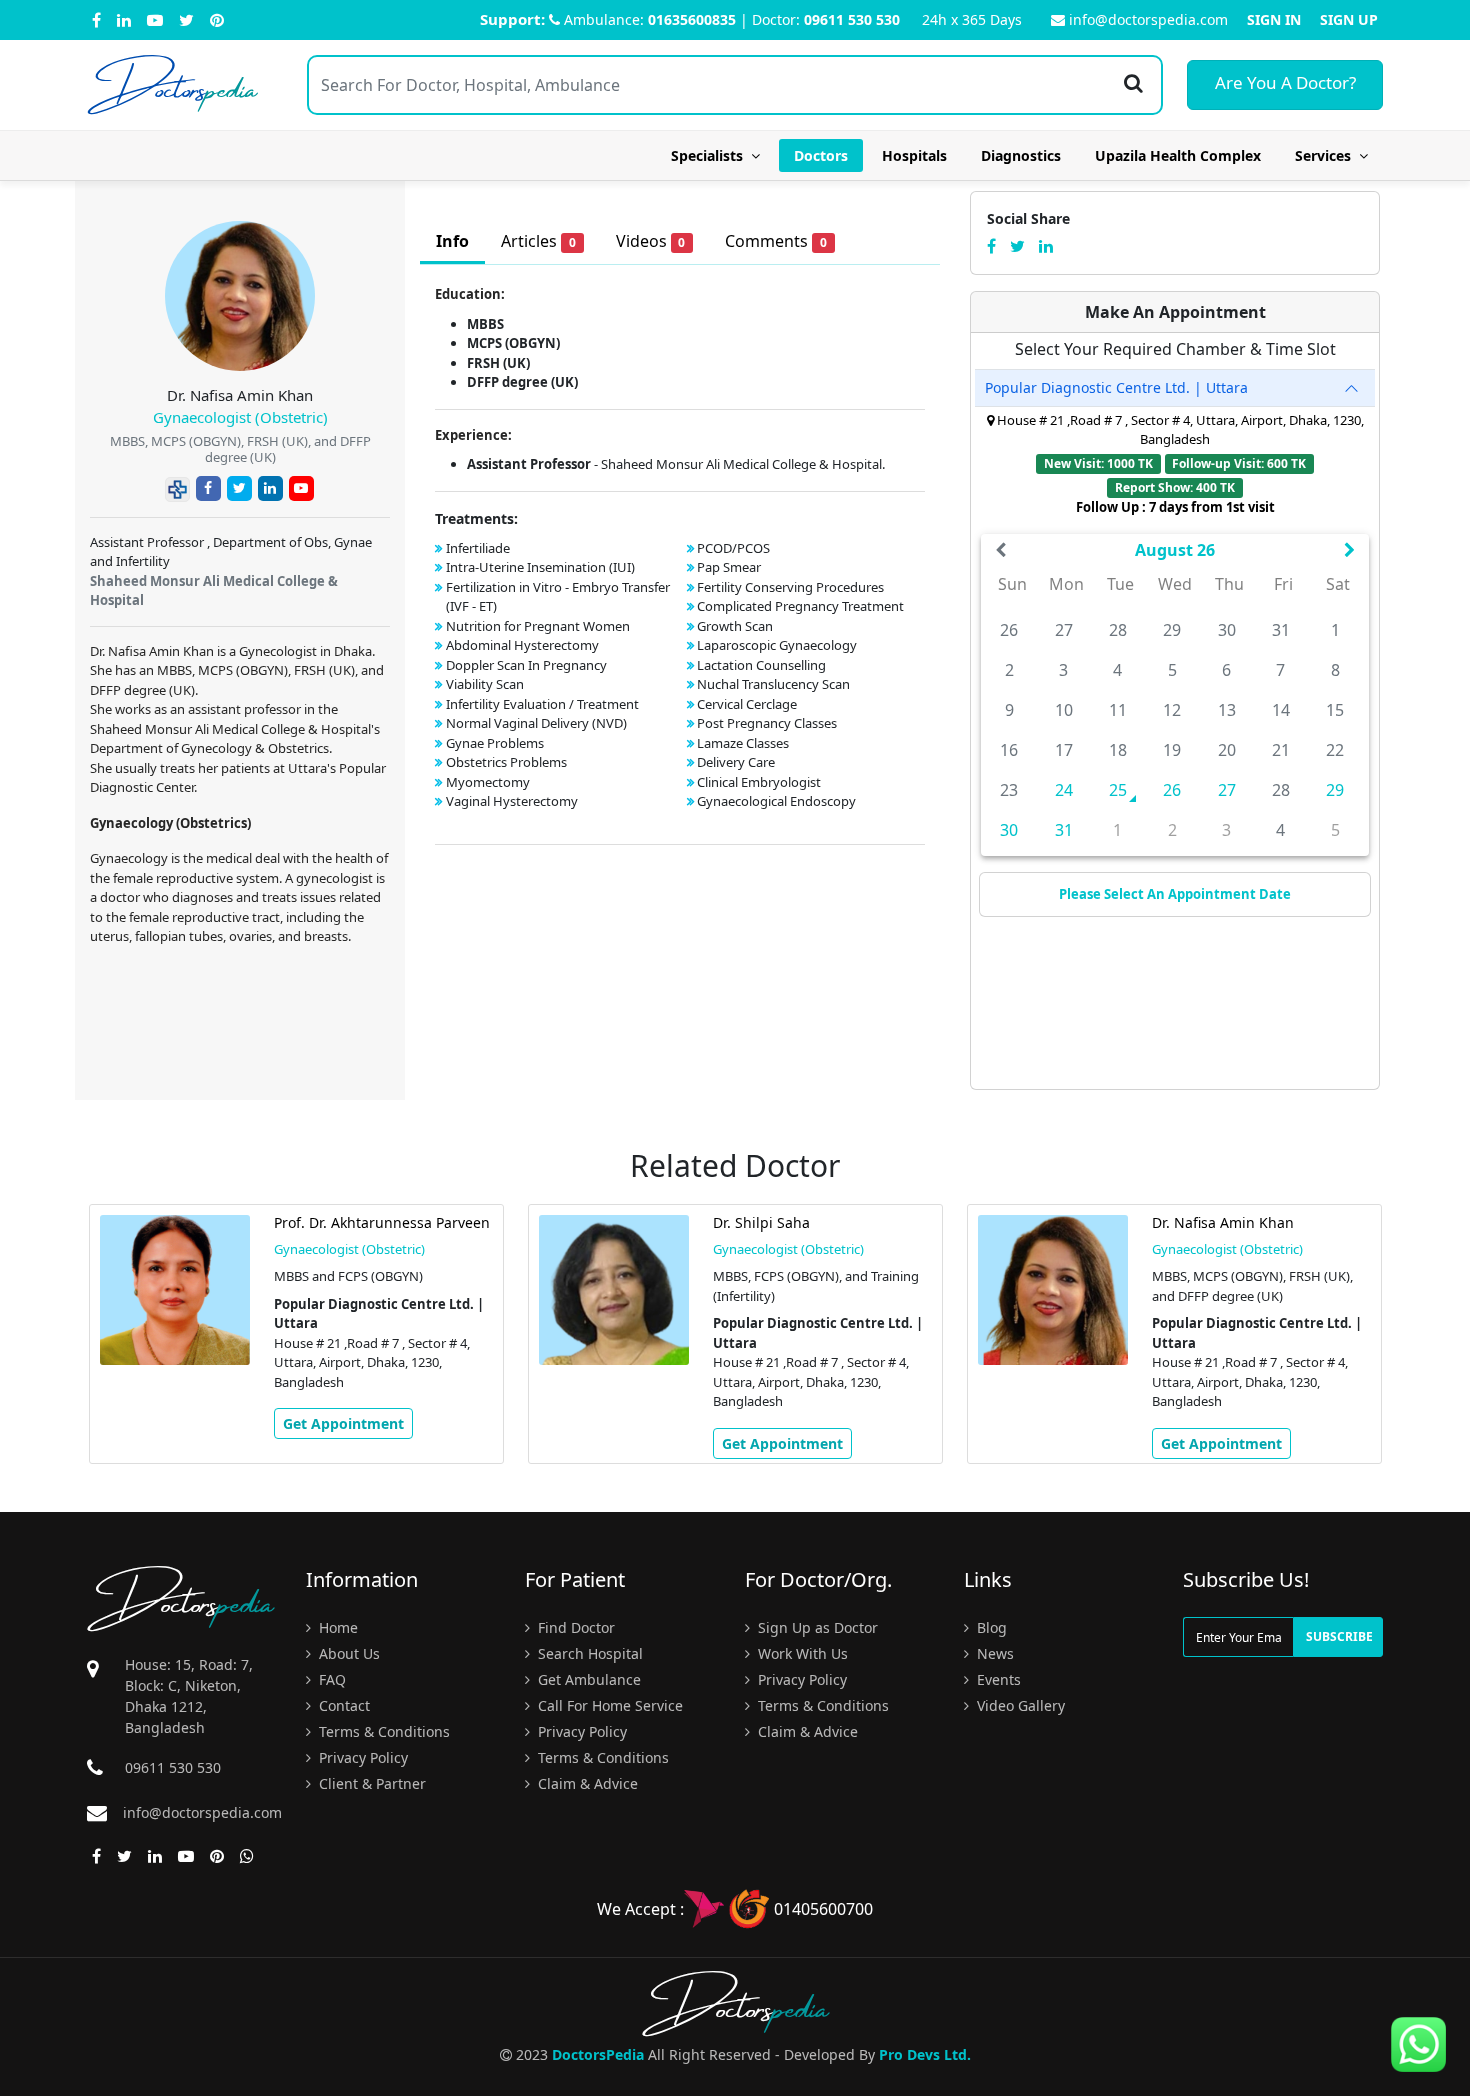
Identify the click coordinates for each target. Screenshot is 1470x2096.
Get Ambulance (587, 1679)
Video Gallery (1019, 1705)
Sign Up (1349, 19)
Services (1327, 155)
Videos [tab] (651, 241)
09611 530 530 (852, 19)
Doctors (821, 155)
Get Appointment (343, 1423)
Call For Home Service (608, 1705)
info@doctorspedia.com (1148, 19)
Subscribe (1339, 1636)
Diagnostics (1021, 155)
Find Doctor (574, 1627)
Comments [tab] (776, 241)
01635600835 (692, 19)
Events (997, 1679)
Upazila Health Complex (1178, 155)
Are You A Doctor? (1285, 82)
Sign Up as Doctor (816, 1627)
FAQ (330, 1679)
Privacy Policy (361, 1757)
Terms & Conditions (382, 1731)
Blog (990, 1627)
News (993, 1653)
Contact (342, 1705)
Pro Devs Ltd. (925, 2054)
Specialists (711, 155)
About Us (347, 1653)
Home (336, 1627)
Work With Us (801, 1653)
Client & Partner (370, 1783)
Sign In (1274, 19)
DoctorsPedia (598, 2054)
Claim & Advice (586, 1783)
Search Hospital (588, 1653)
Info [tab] (452, 241)
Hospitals (914, 155)
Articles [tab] (538, 241)
